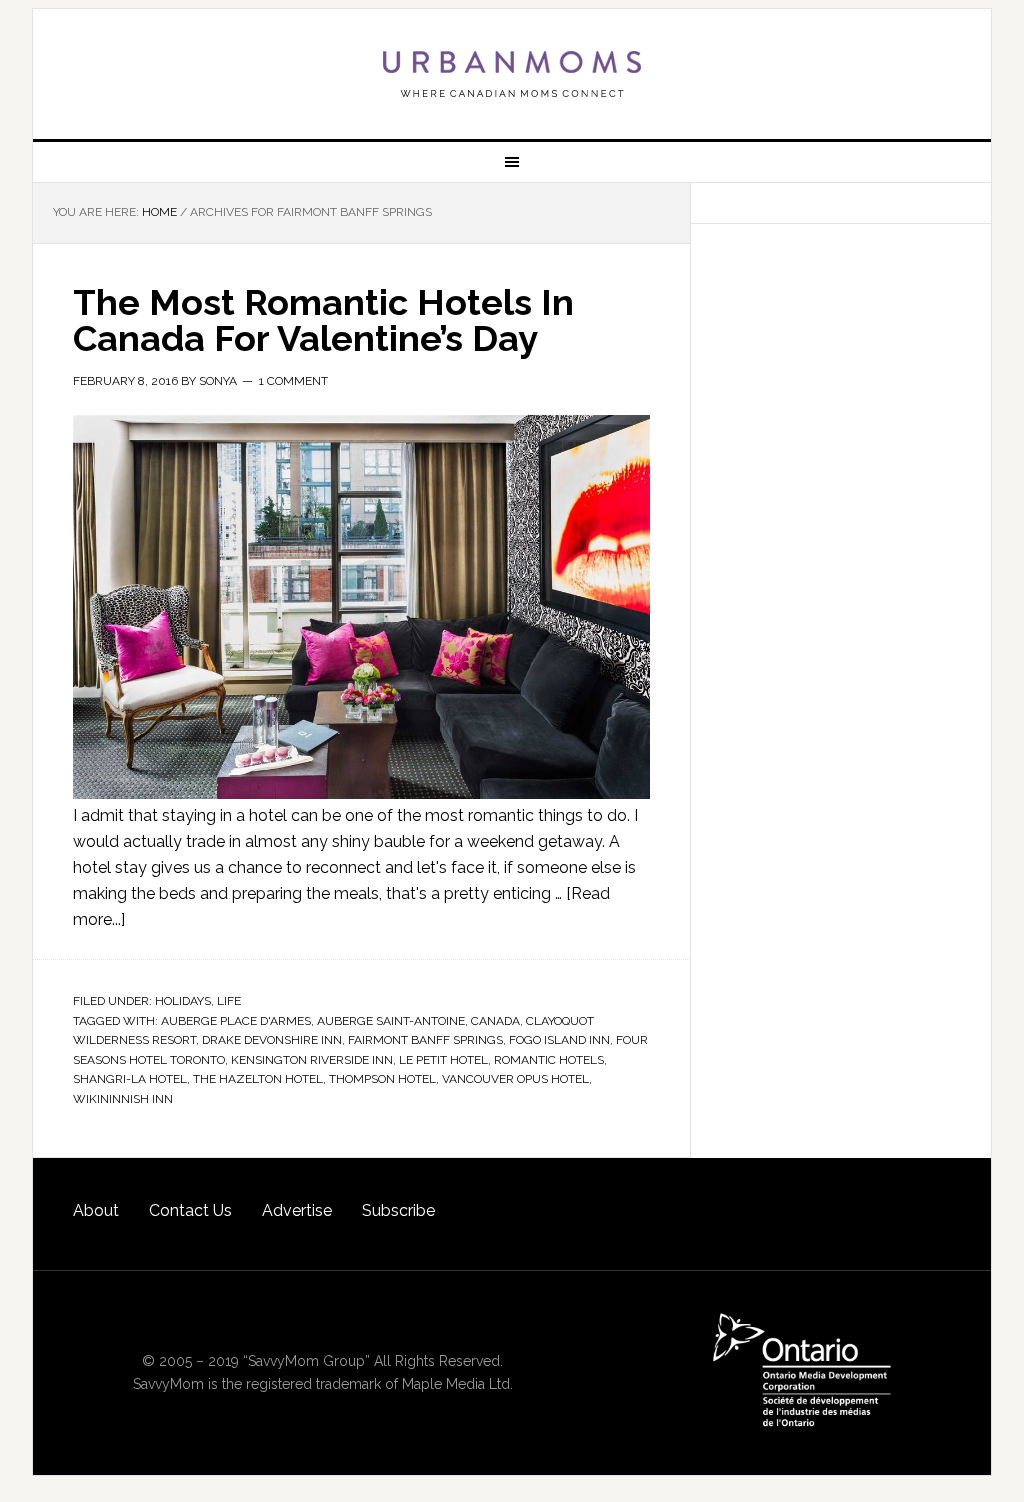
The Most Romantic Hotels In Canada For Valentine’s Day (323, 320)
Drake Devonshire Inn (272, 1040)
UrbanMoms (512, 74)
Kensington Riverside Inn (312, 1060)
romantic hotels (549, 1060)
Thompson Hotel (382, 1079)
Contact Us (190, 1210)
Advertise (297, 1210)
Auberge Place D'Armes (236, 1021)
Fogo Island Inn (559, 1040)
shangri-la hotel (130, 1079)
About (96, 1210)
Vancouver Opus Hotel (515, 1079)
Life (229, 1001)
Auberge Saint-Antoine (391, 1021)
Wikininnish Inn (123, 1099)
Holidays (183, 1001)
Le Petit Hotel (443, 1060)
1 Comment (293, 381)
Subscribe (398, 1210)
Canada (495, 1021)
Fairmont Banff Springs (425, 1040)
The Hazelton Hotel (258, 1079)
